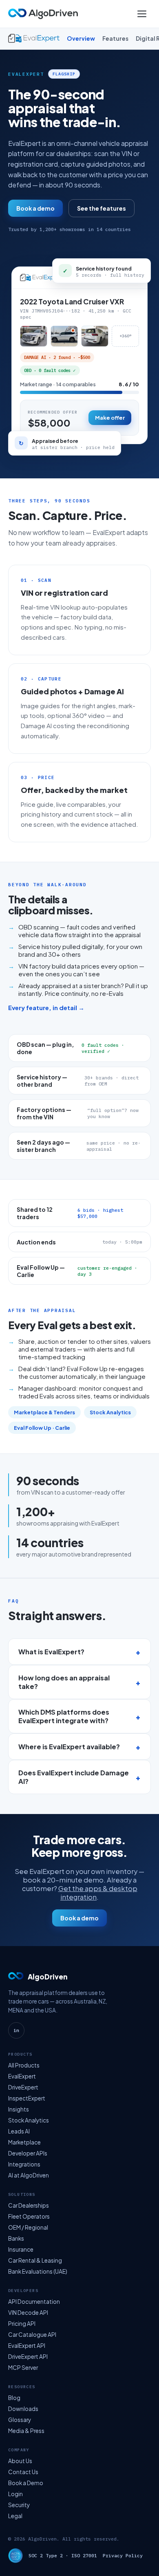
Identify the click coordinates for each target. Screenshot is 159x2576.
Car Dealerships (29, 2205)
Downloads (23, 2409)
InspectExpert (27, 2098)
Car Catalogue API (32, 2335)
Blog (14, 2398)
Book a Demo (26, 2483)
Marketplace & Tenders (44, 1412)
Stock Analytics (110, 1412)
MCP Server (23, 2368)
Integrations (24, 2164)
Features (115, 39)
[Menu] (142, 14)
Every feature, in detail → (46, 1007)
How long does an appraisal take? (64, 1682)
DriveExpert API (28, 2357)
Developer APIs (28, 2153)
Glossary (20, 2420)
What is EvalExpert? (51, 1652)
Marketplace (24, 2142)
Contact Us (23, 2472)
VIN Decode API (28, 2313)
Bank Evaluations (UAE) (38, 2271)
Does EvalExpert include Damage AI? (74, 1777)
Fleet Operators (29, 2216)
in (16, 2030)
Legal (15, 2516)
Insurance (21, 2249)
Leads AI (19, 2131)
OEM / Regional (28, 2227)
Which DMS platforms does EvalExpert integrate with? (64, 1716)
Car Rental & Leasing (35, 2260)
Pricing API (22, 2324)
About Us (20, 2461)
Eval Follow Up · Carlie (42, 1428)
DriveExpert (23, 2087)
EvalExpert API (27, 2346)
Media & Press (26, 2431)
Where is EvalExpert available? (69, 1747)
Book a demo (35, 208)
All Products (24, 2065)
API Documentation (34, 2302)
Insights (19, 2109)
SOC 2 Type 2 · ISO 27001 (63, 2555)
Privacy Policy (123, 2555)
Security (19, 2505)
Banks (16, 2238)
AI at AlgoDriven (29, 2175)
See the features (102, 208)
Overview (81, 39)
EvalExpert (22, 2076)
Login (15, 2494)
